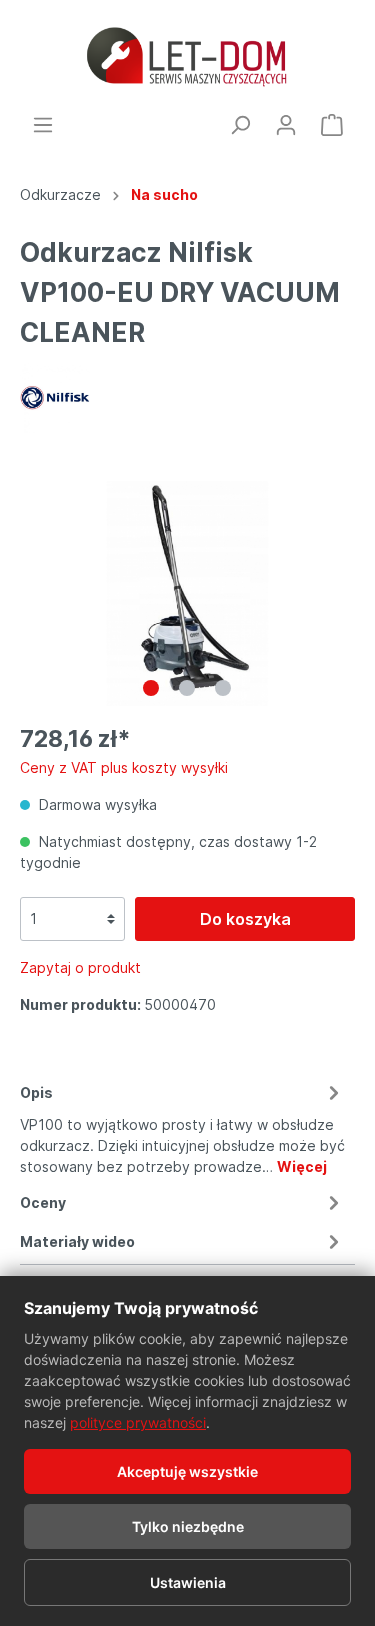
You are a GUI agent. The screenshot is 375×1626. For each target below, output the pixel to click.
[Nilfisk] (55, 396)
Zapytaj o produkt (80, 967)
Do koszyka (245, 919)
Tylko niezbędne (188, 1526)
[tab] (182, 1126)
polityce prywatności (138, 1422)
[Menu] (43, 125)
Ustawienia (188, 1582)
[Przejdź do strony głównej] (187, 57)
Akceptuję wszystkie (187, 1471)
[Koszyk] (332, 125)
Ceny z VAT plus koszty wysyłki (124, 767)
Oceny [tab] (43, 1202)
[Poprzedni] (35, 593)
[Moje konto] (286, 125)
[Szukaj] (240, 125)
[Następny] (340, 593)
